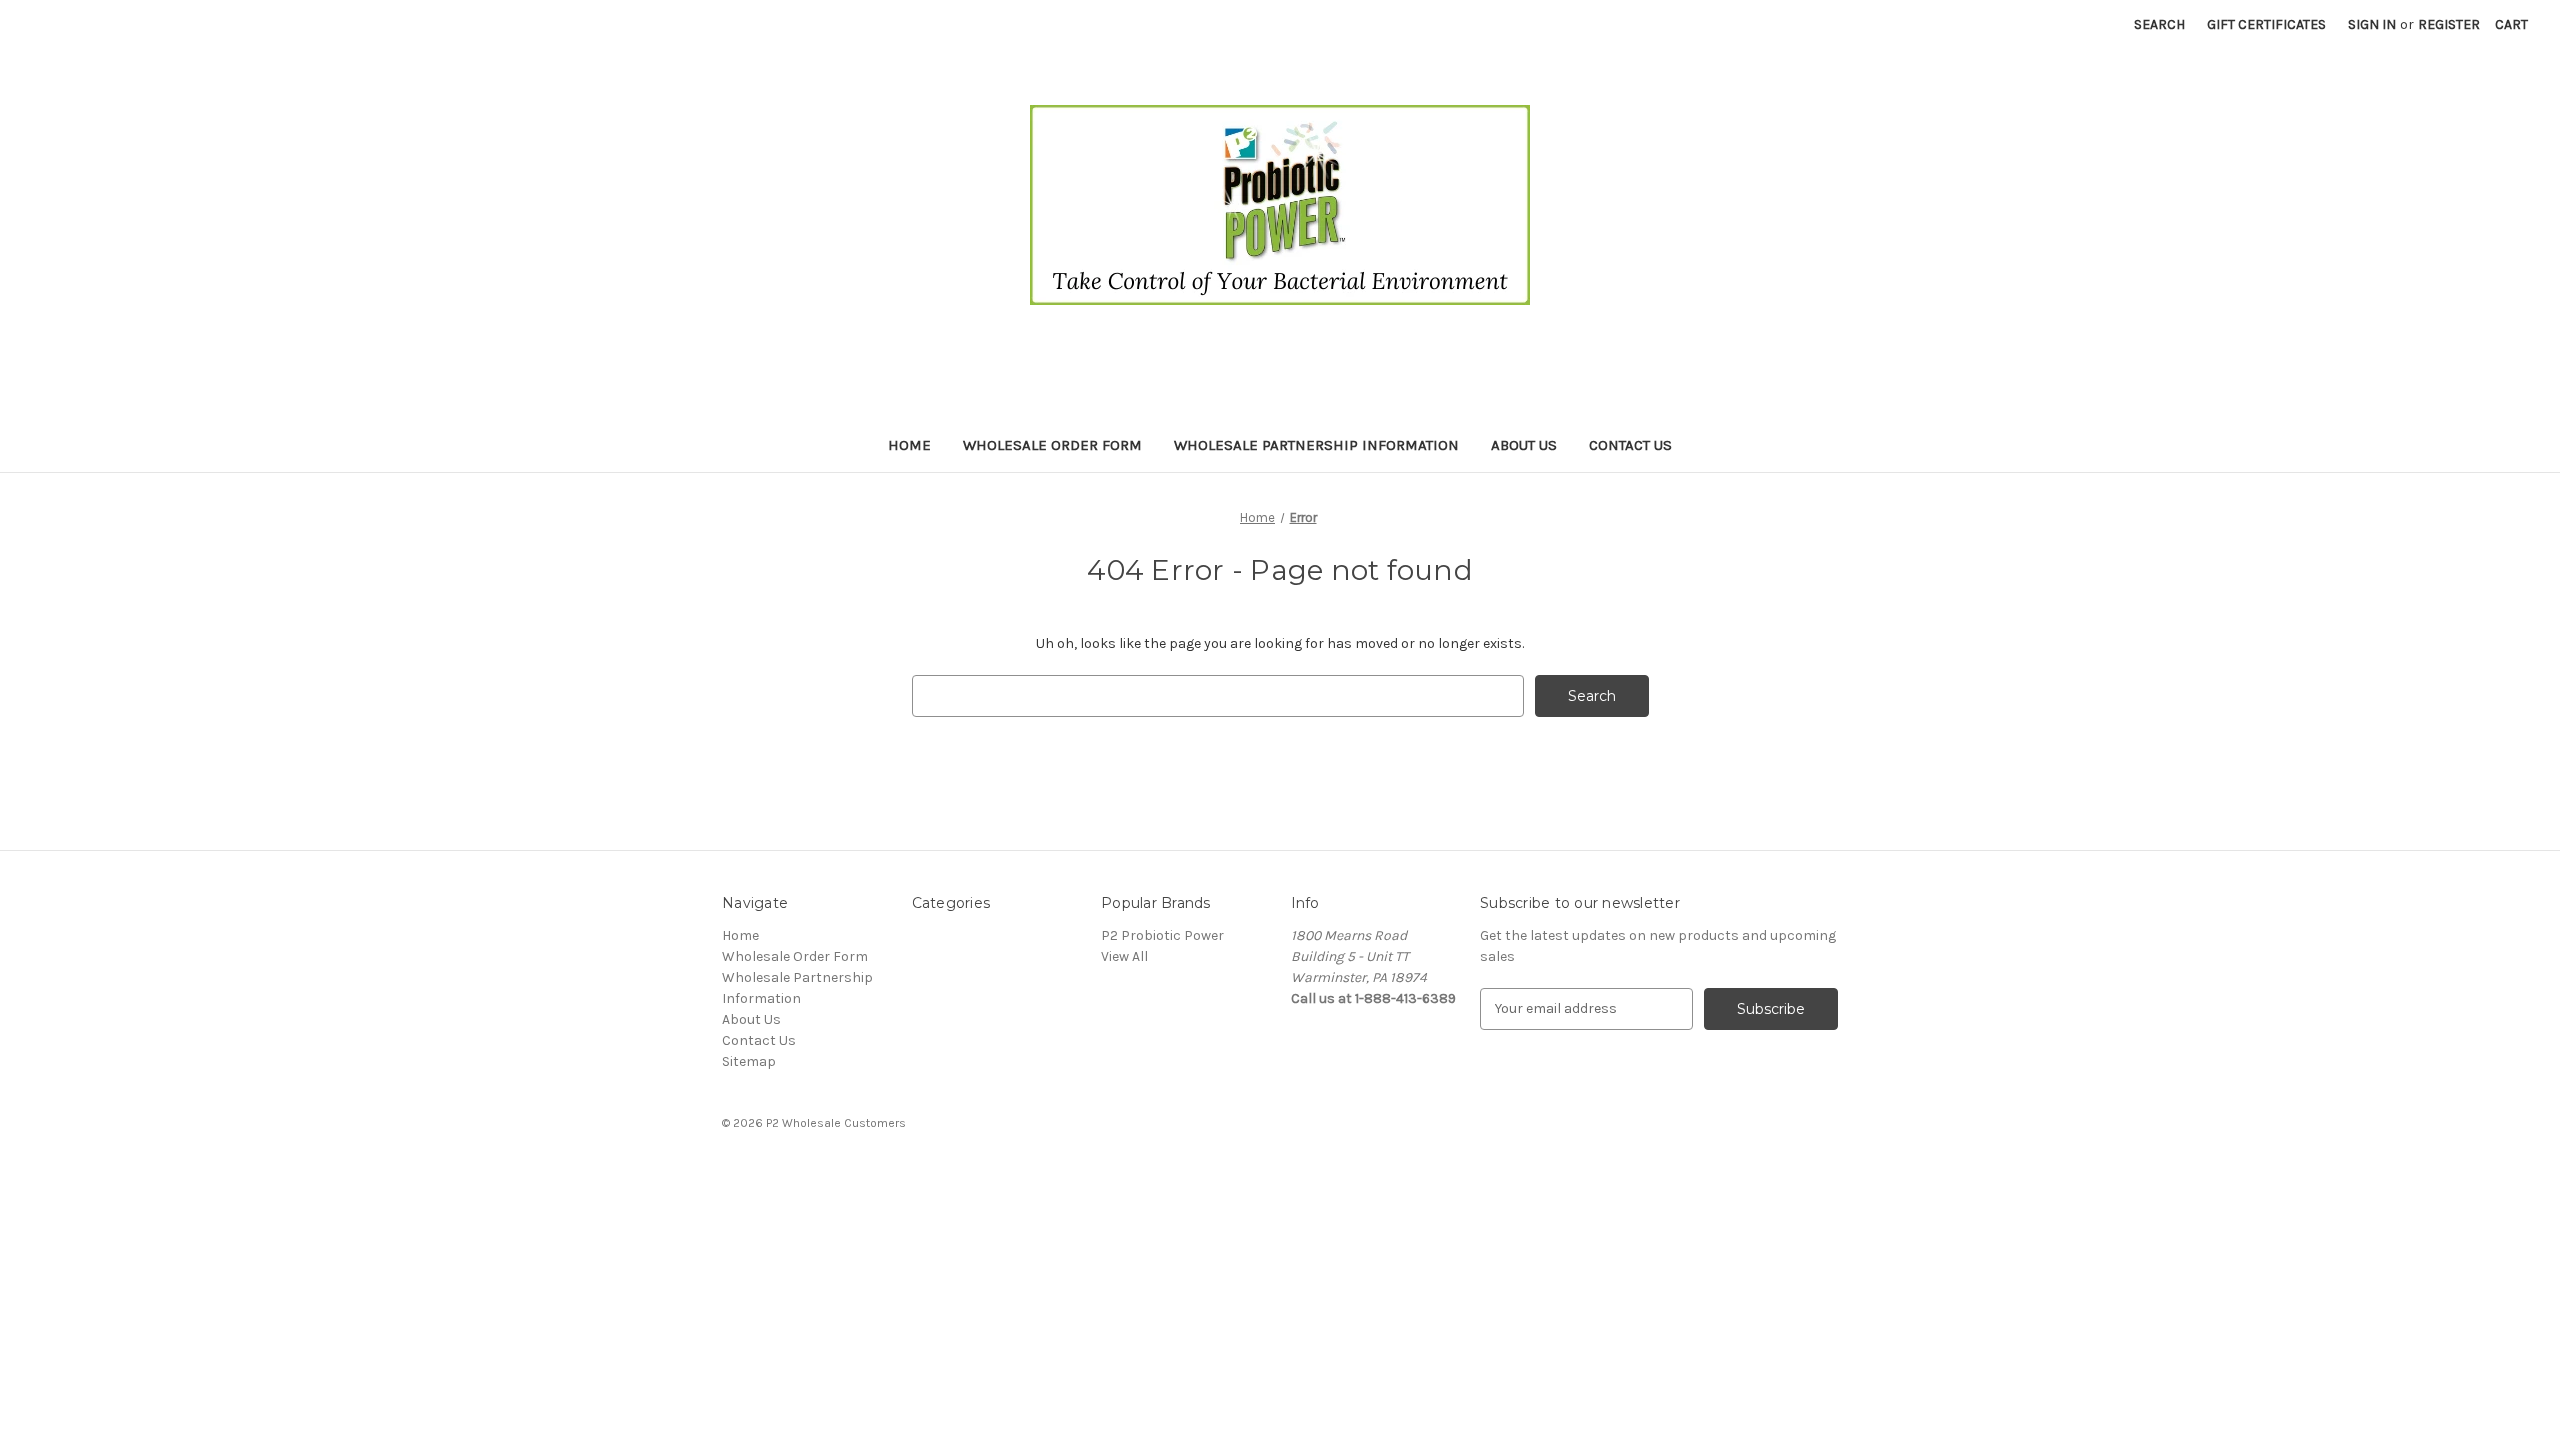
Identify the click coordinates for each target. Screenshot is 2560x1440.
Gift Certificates (2266, 24)
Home (909, 445)
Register (2449, 24)
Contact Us (1630, 445)
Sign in (2372, 24)
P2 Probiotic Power (1162, 935)
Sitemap (749, 1061)
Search (2159, 24)
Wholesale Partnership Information (1316, 445)
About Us (1524, 445)
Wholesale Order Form (1052, 445)
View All (1124, 956)
